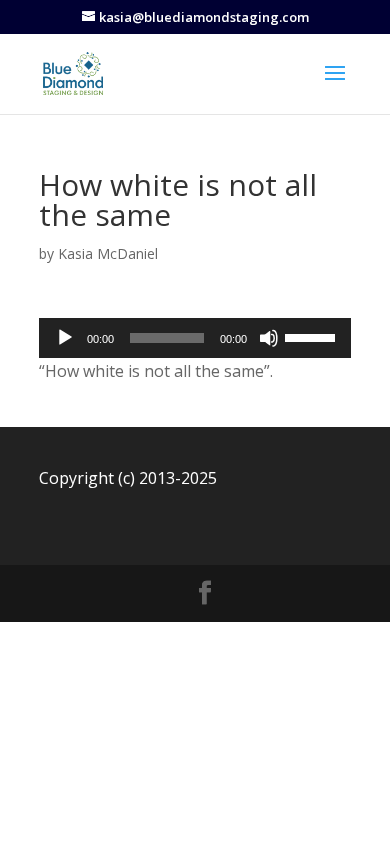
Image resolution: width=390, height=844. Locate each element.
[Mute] (269, 338)
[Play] (65, 338)
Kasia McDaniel (108, 253)
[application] (195, 338)
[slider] (313, 336)
